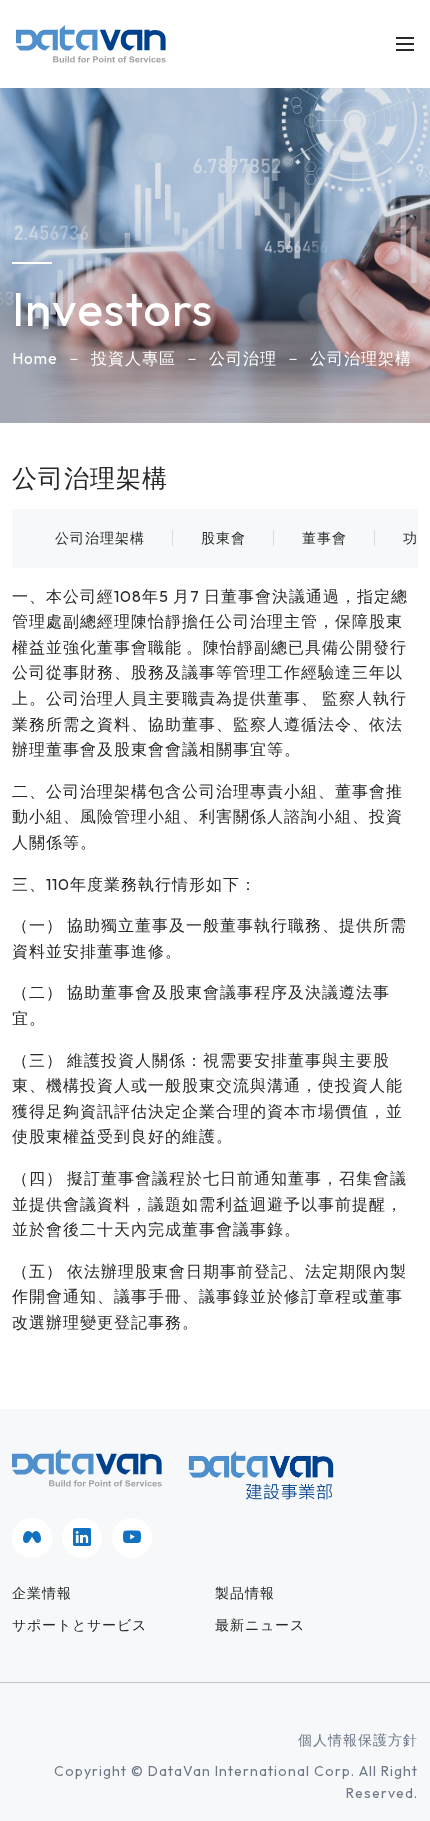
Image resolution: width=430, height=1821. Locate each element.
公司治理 (243, 358)
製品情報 (245, 1593)
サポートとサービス (79, 1625)
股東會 (223, 538)
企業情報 (42, 1593)
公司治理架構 (361, 358)
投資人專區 (133, 358)
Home (35, 358)
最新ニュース (260, 1625)
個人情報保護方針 (358, 1740)
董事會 (324, 538)
